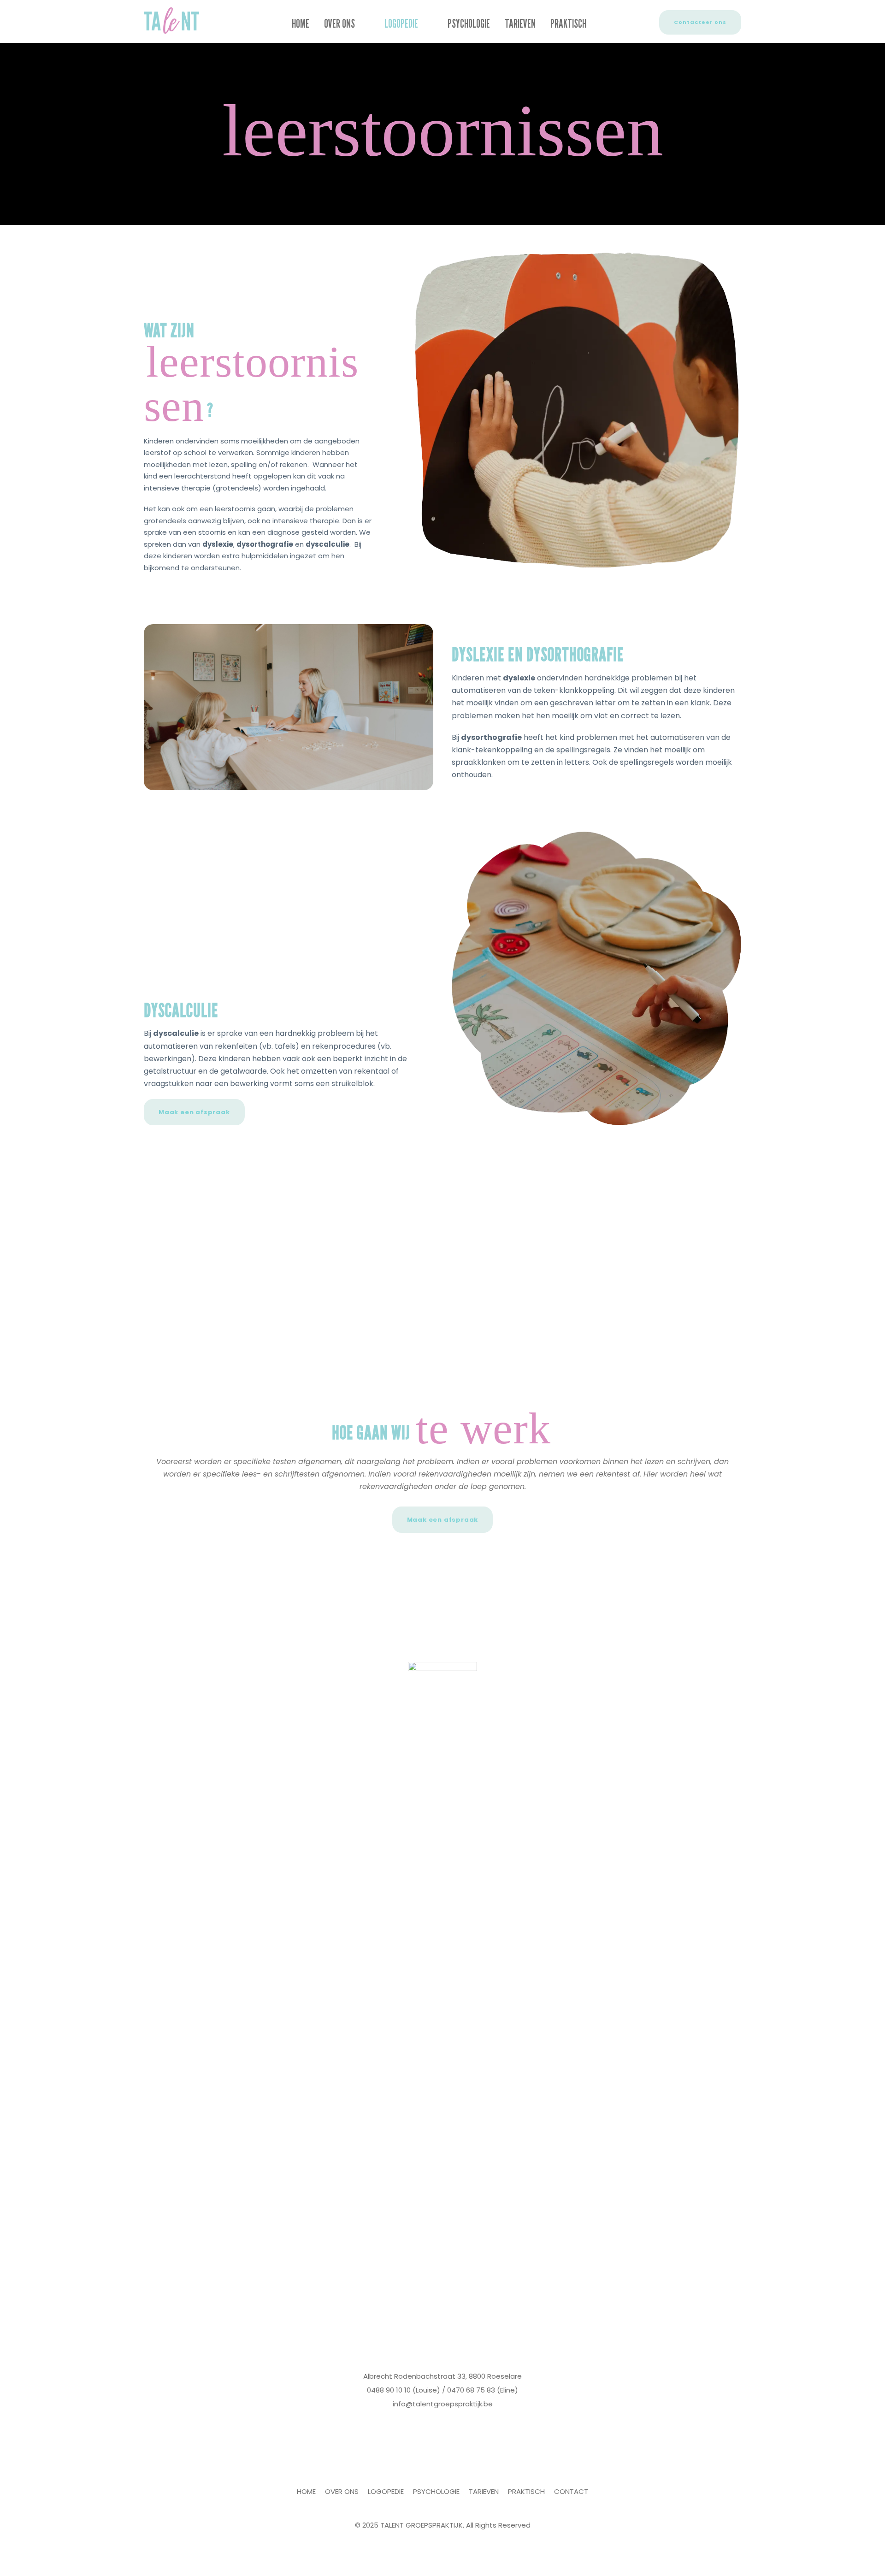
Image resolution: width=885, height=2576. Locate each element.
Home (301, 24)
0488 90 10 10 (389, 2390)
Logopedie (401, 24)
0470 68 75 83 (471, 2390)
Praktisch (568, 24)
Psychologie (469, 24)
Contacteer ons (700, 22)
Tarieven (520, 24)
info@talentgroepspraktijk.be (443, 2404)
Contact (571, 2491)
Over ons (339, 24)
